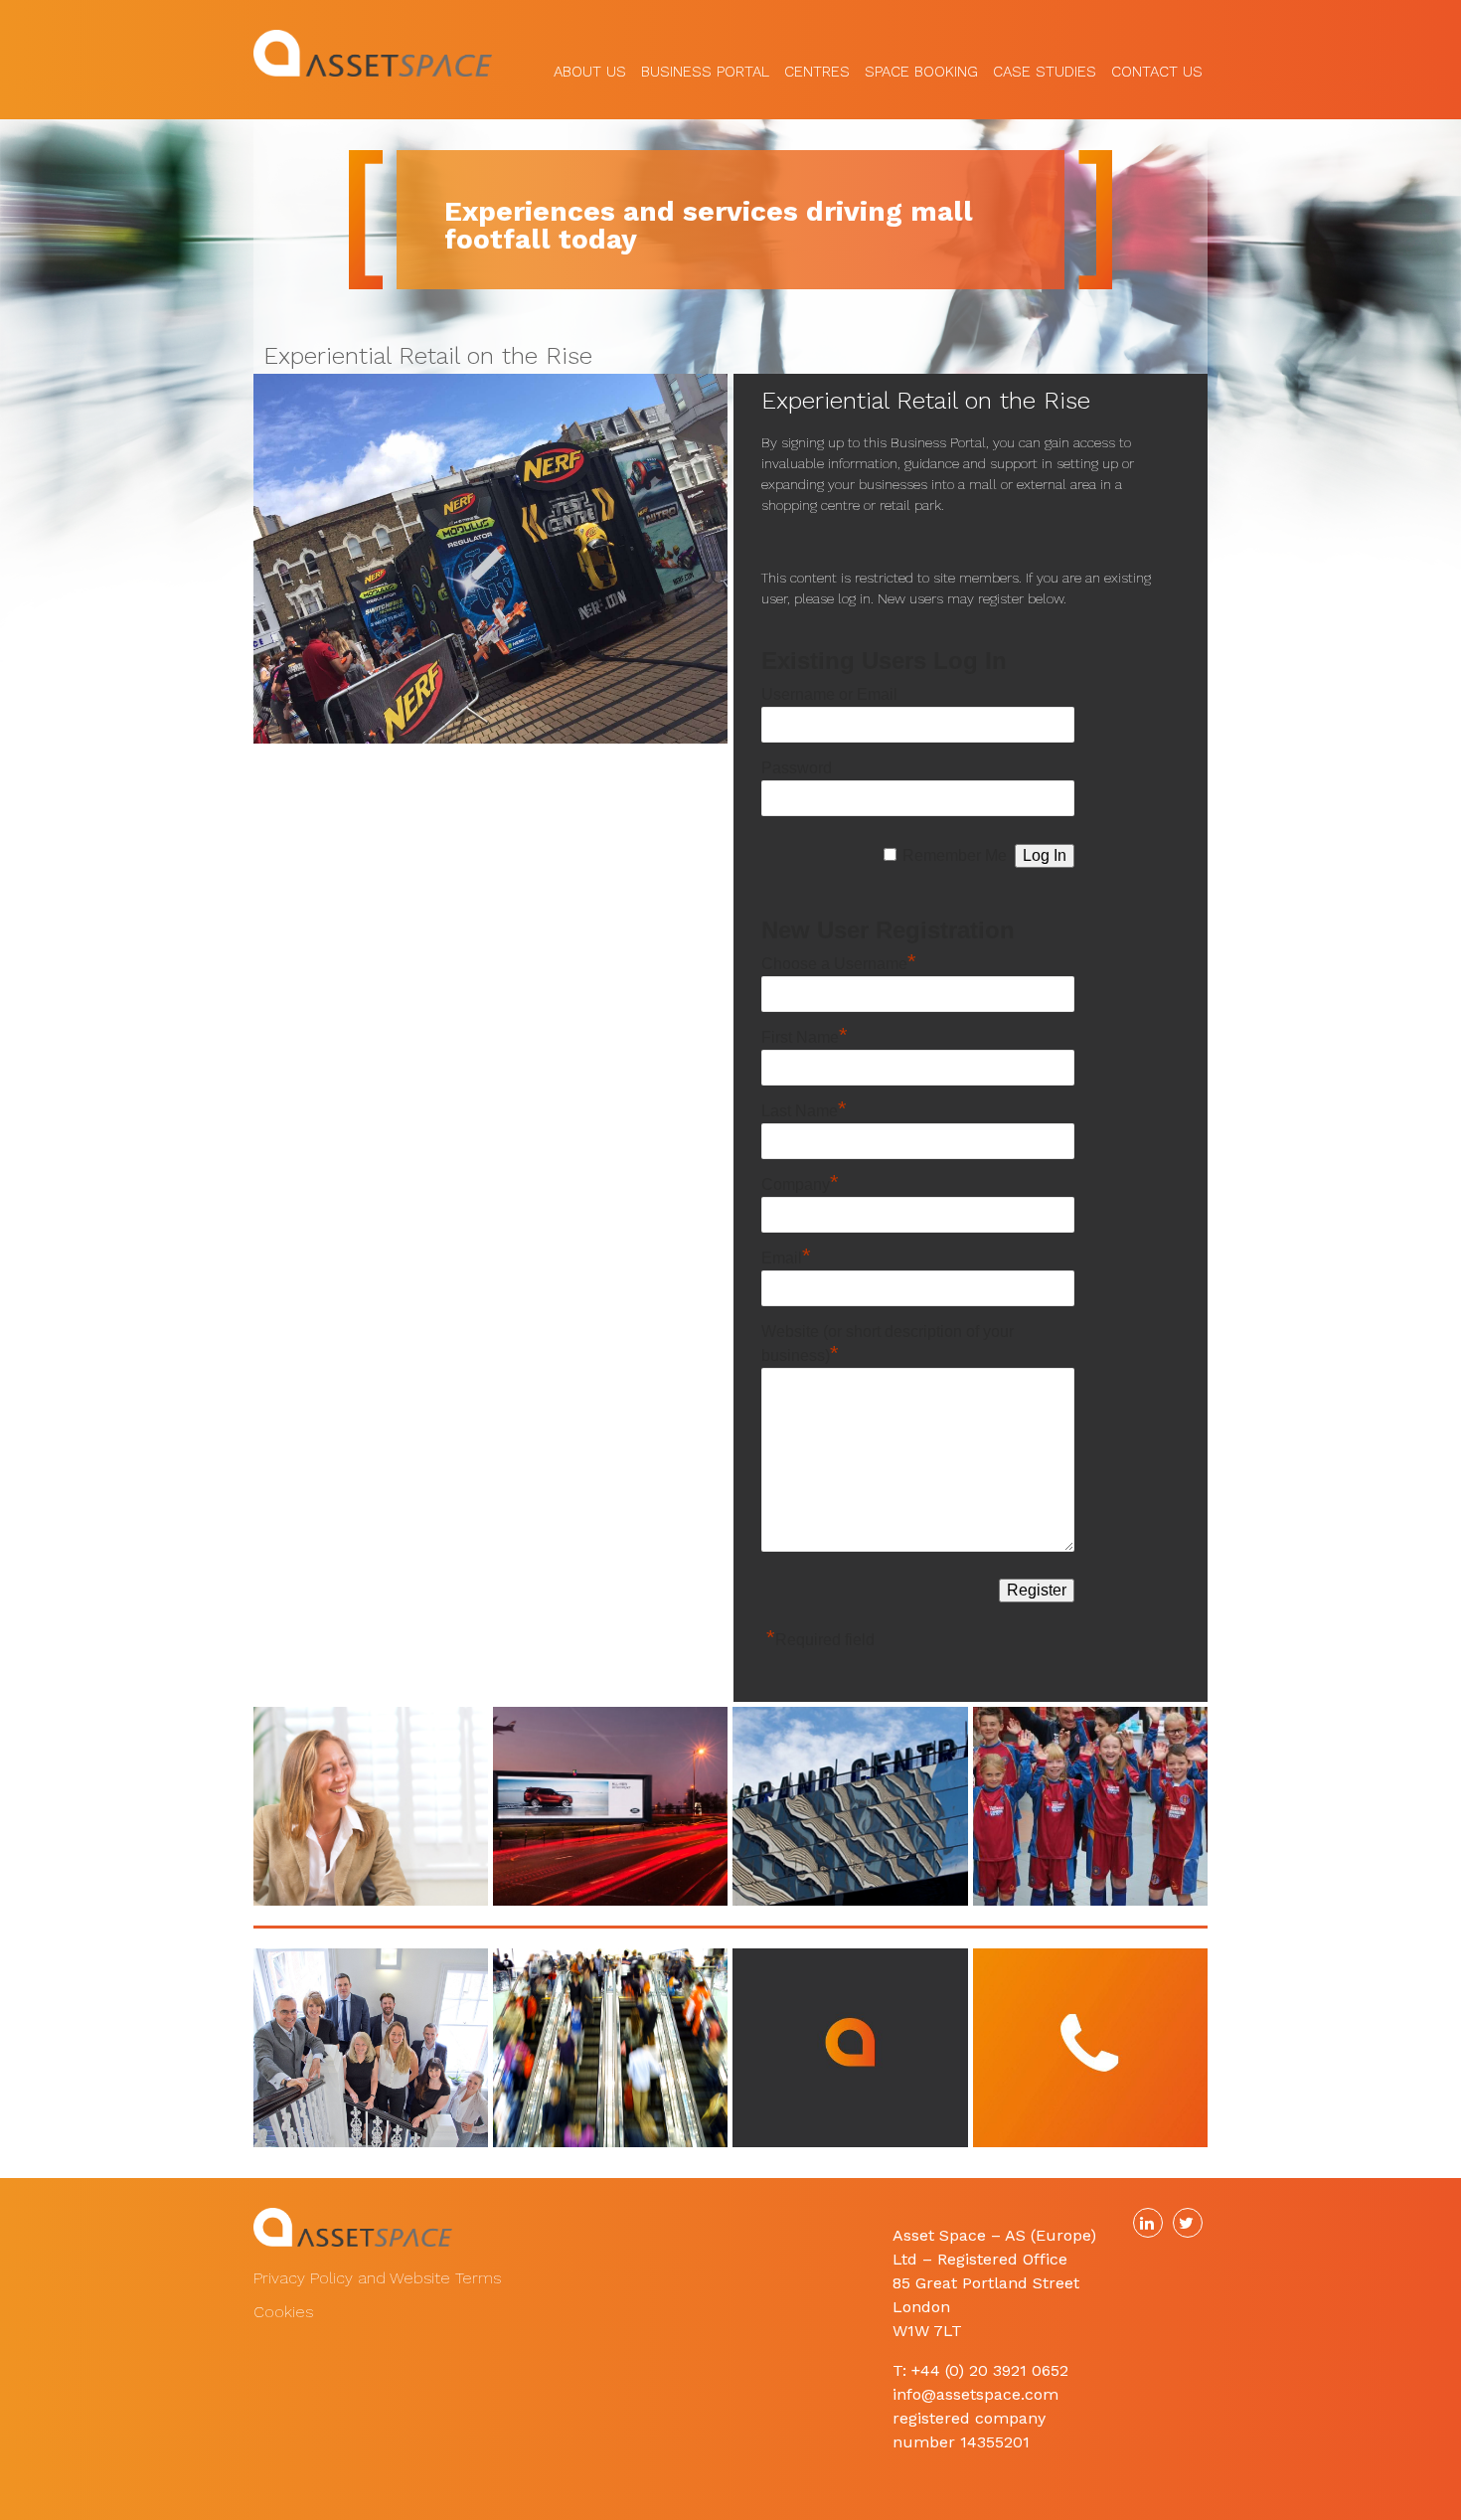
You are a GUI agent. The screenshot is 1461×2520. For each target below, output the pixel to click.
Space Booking (921, 66)
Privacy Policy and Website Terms (377, 2278)
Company (800, 1184)
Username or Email (829, 694)
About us (590, 66)
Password (797, 768)
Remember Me (955, 855)
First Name (805, 1037)
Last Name (804, 1111)
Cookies (283, 2312)
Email (786, 1258)
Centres (817, 66)
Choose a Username (839, 964)
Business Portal (705, 66)
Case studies (1045, 66)
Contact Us (1157, 66)
